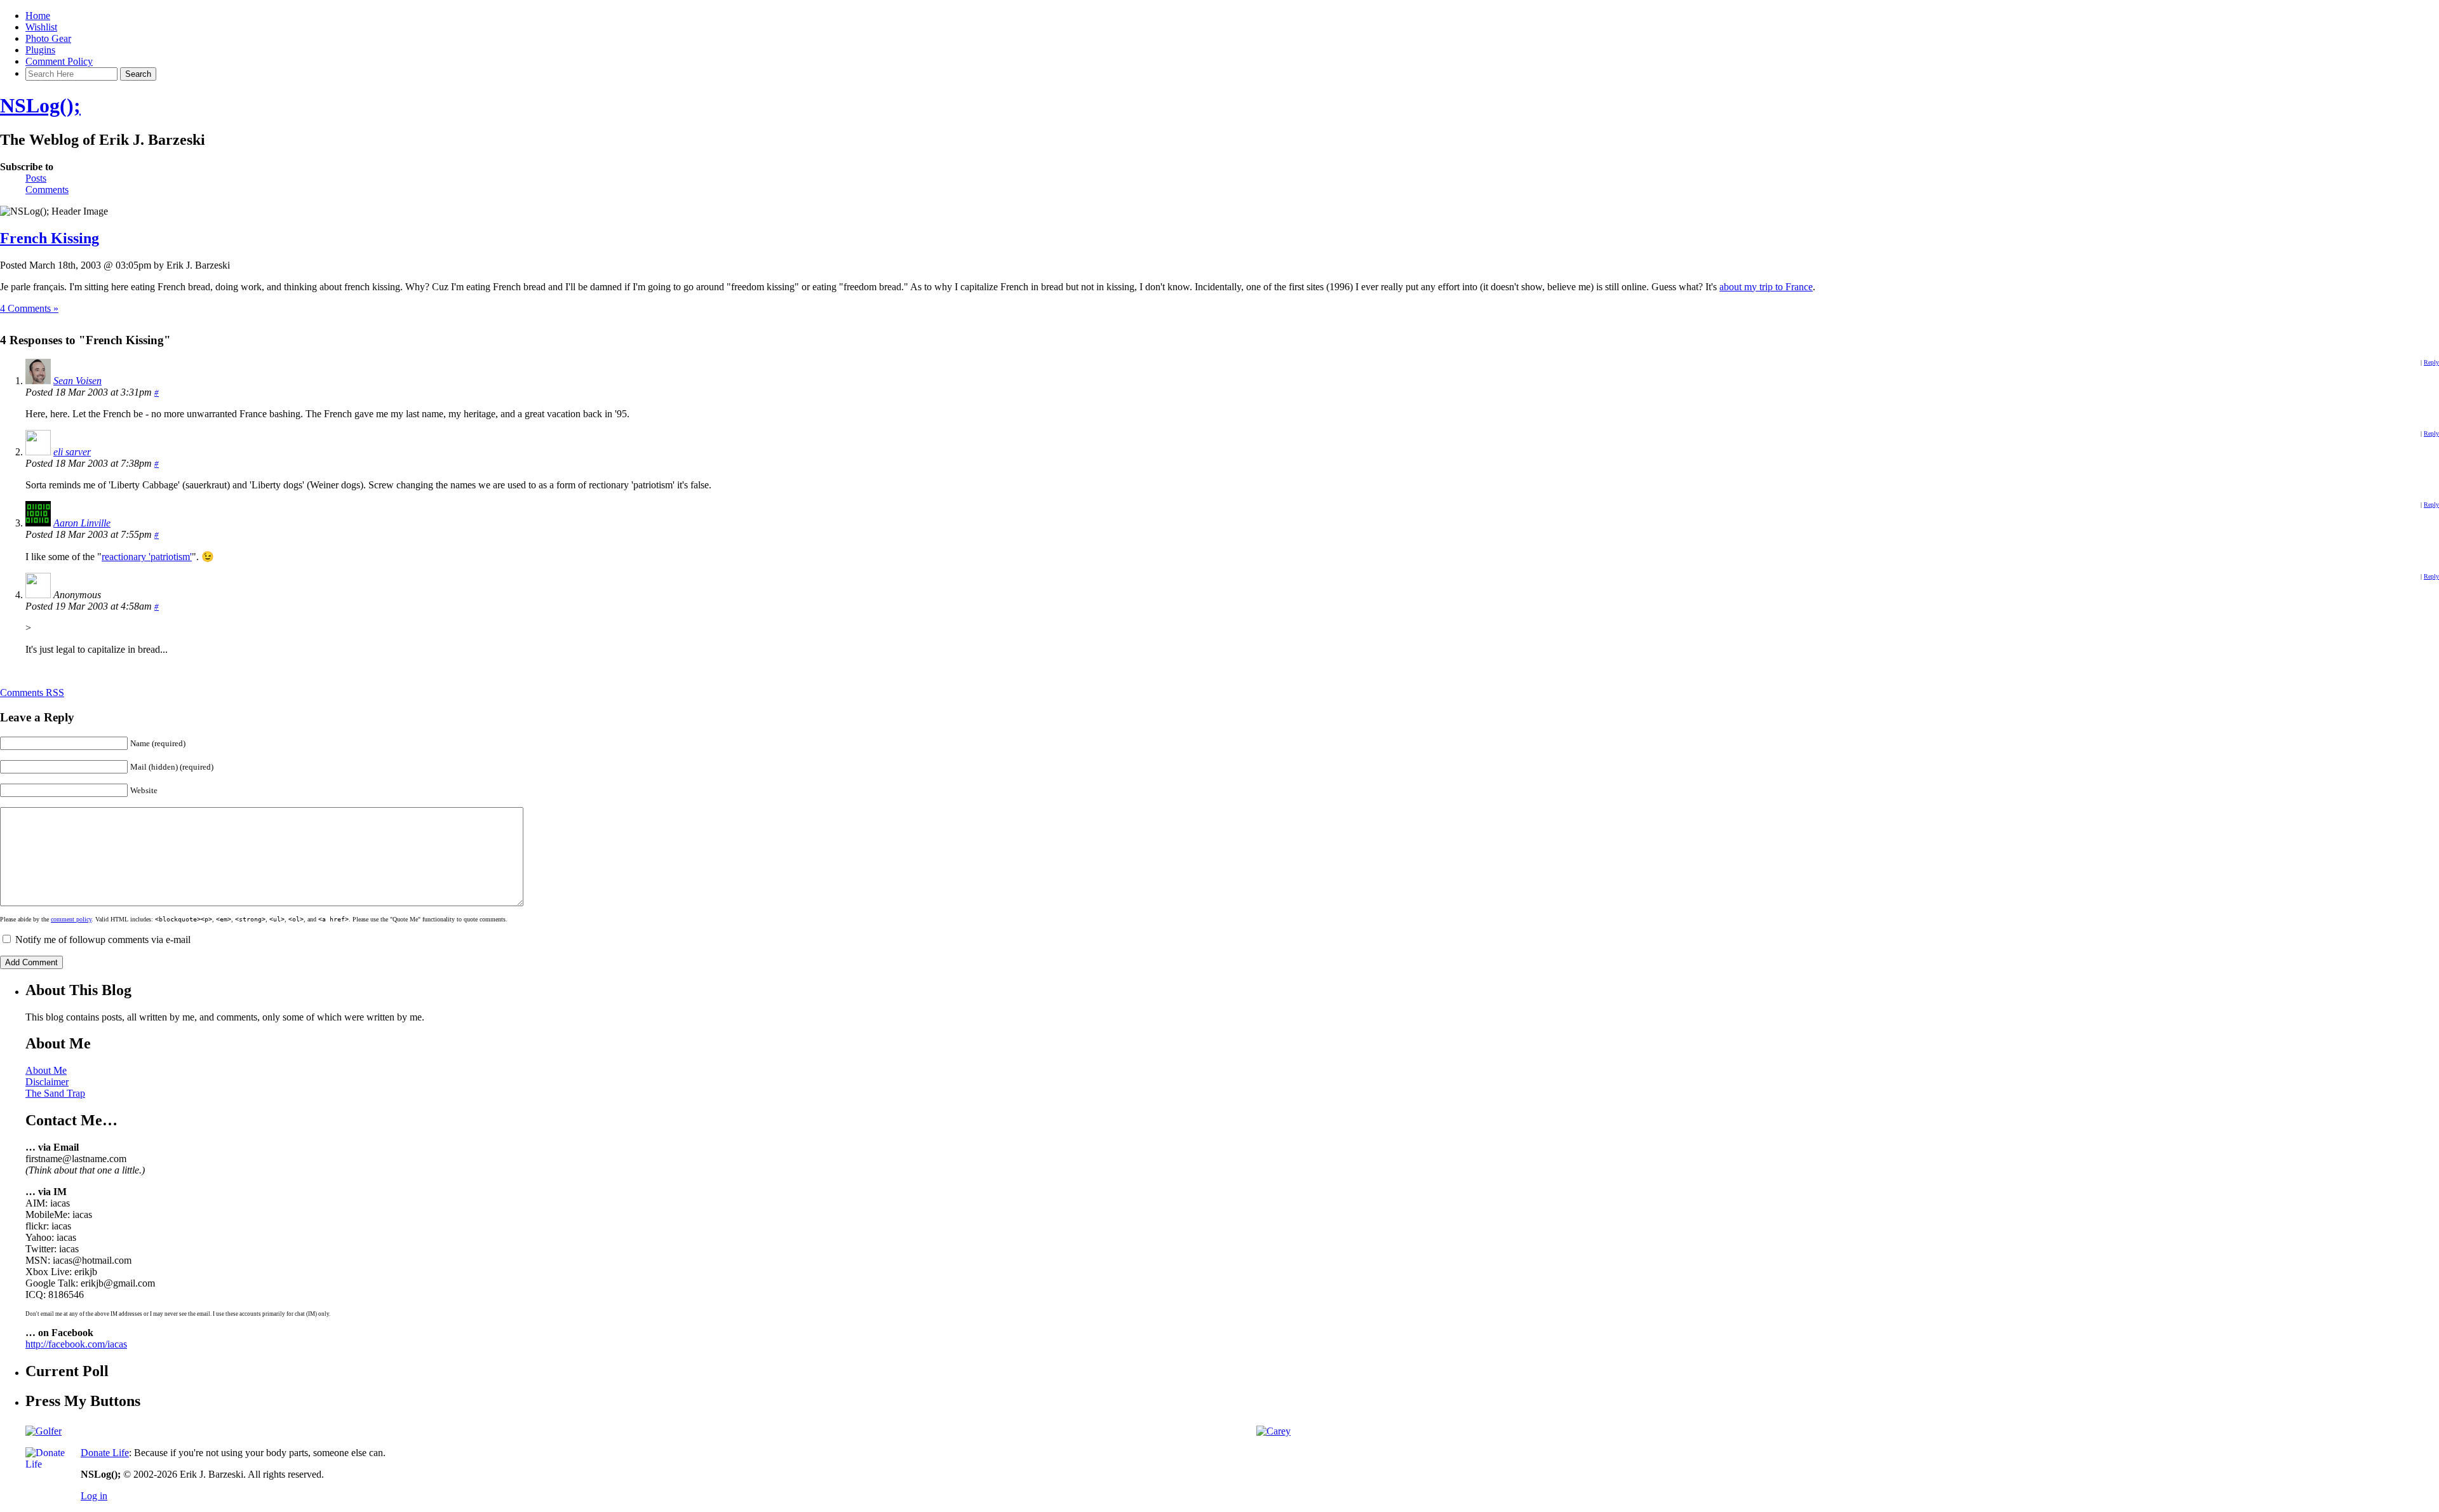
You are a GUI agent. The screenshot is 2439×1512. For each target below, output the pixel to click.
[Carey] (1273, 1431)
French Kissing (50, 238)
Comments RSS (32, 692)
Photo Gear (48, 38)
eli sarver (72, 452)
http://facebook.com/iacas (76, 1344)
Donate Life (105, 1453)
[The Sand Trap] (44, 1431)
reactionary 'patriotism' (147, 557)
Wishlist (41, 27)
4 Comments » (29, 308)
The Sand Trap (55, 1093)
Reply (2431, 362)
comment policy (71, 919)
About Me (46, 1070)
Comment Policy (59, 61)
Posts (36, 178)
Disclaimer (47, 1082)
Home (38, 16)
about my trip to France (1766, 287)
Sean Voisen (77, 381)
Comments (47, 190)
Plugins (40, 50)
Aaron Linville (82, 523)
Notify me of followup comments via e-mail (103, 940)
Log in (94, 1496)
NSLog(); (40, 105)
